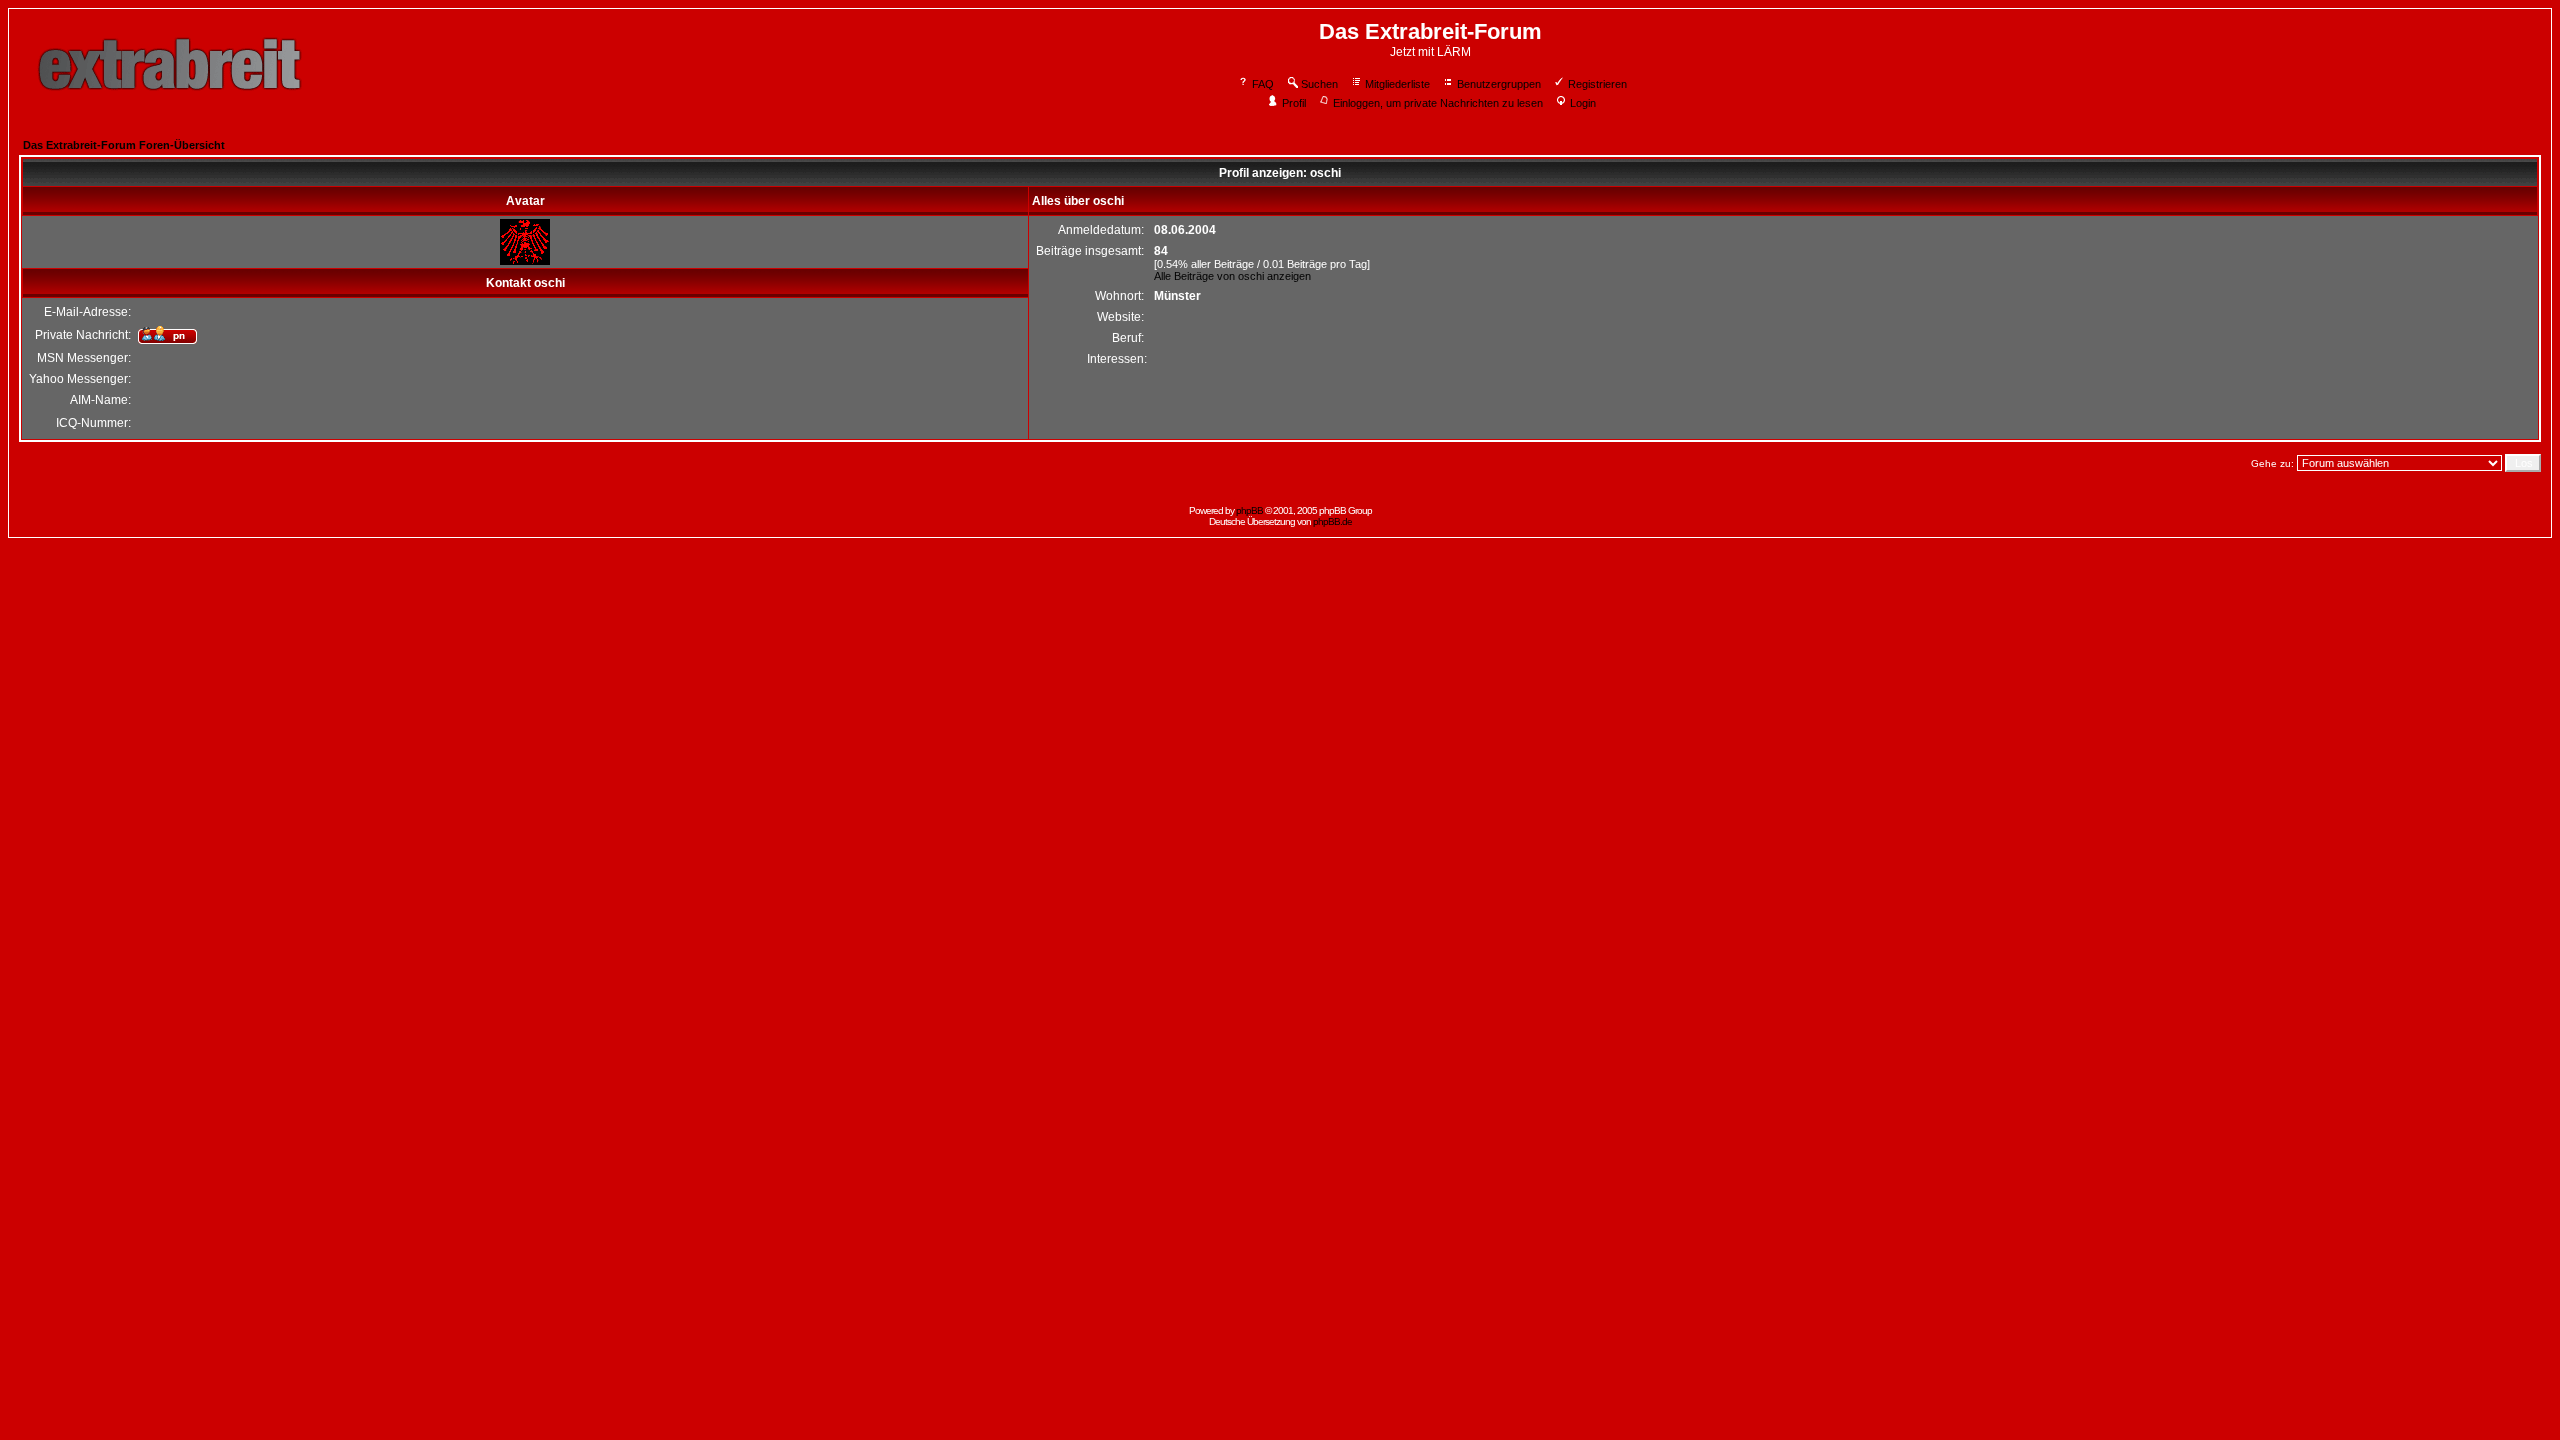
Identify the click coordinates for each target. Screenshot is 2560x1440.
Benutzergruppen (1499, 84)
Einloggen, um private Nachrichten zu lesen (1438, 103)
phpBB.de (1332, 521)
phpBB (1249, 510)
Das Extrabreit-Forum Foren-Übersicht (124, 145)
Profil (1294, 103)
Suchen (1319, 84)
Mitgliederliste (1397, 84)
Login (1583, 103)
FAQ (1263, 84)
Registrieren (1597, 84)
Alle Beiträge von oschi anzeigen (1232, 276)
